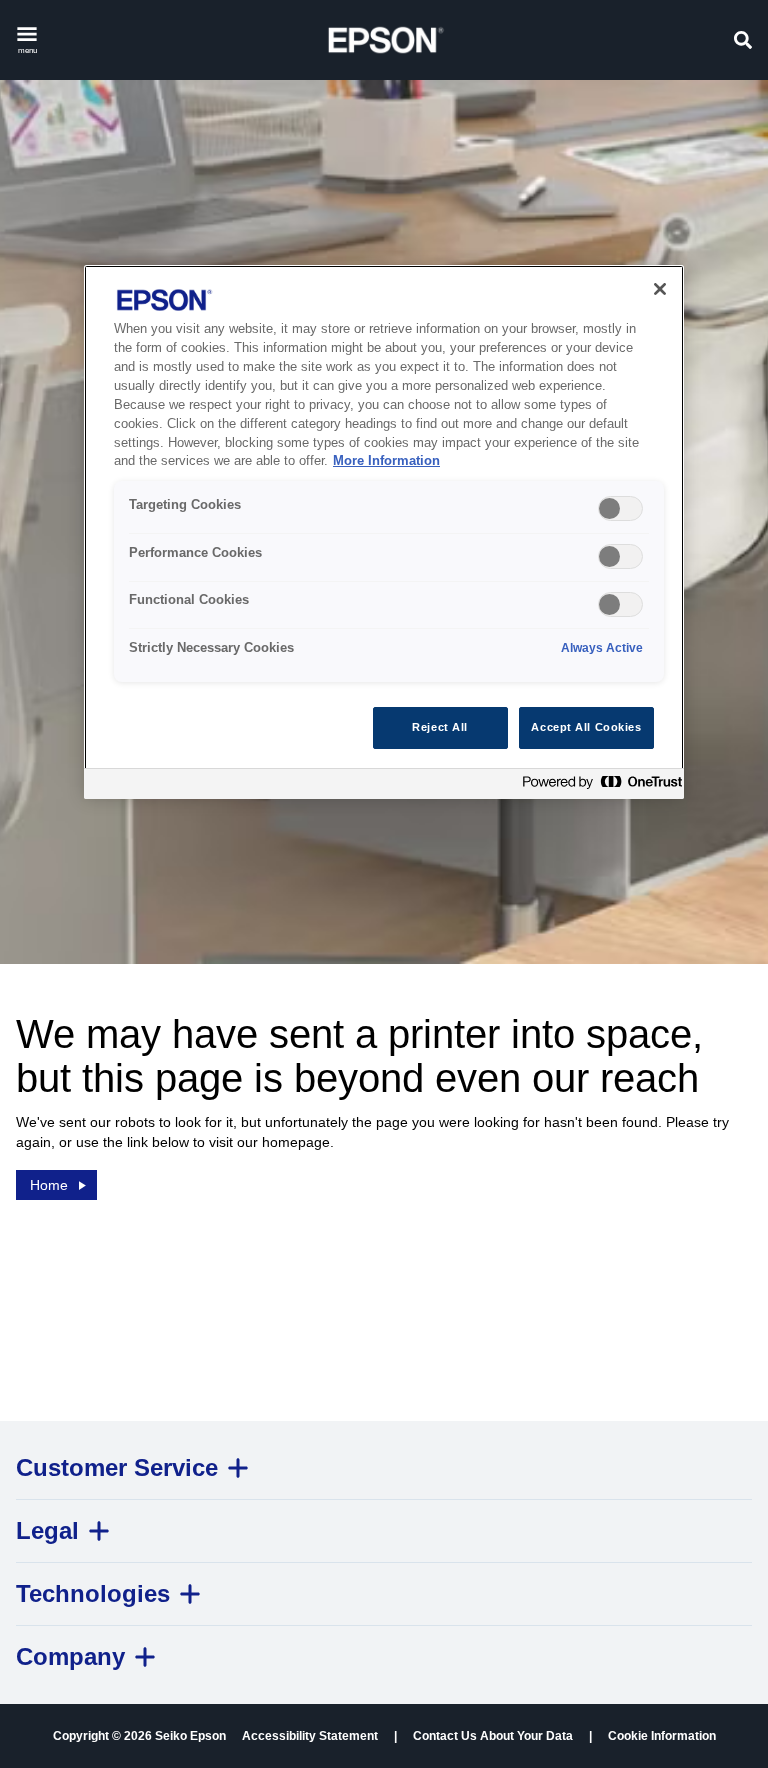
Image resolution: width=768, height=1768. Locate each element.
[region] (384, 531)
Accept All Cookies (586, 727)
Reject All (440, 727)
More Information (386, 461)
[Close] (660, 289)
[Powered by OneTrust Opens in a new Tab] (598, 786)
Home (49, 1185)
